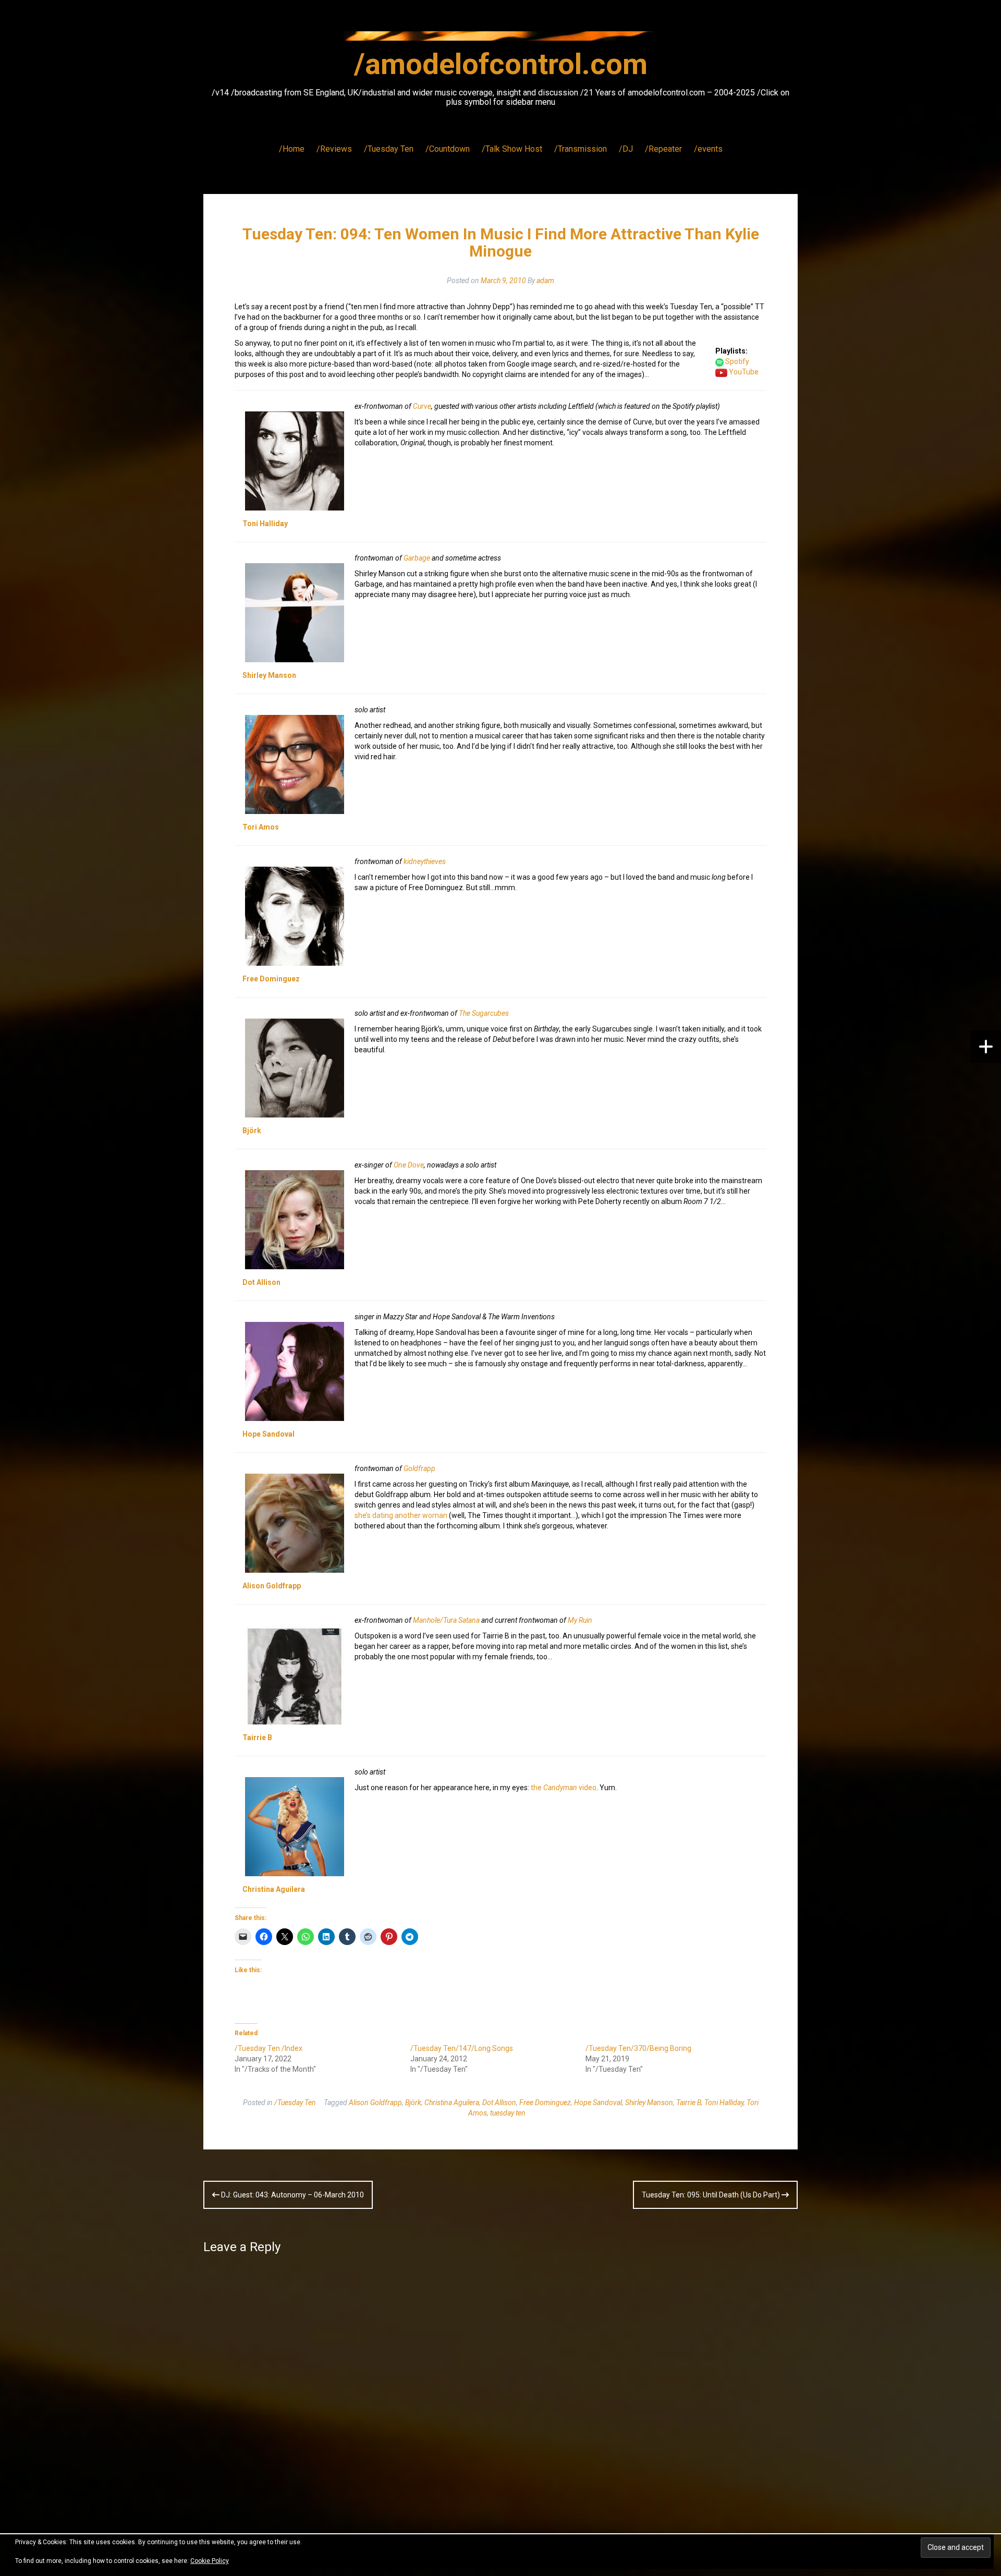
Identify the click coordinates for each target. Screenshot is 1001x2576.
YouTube (744, 372)
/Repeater (663, 149)
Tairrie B (257, 1737)
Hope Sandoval (268, 1434)
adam (545, 281)
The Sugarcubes (484, 1013)
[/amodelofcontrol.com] (500, 39)
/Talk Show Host (512, 149)
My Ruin (580, 1620)
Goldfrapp (419, 1468)
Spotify (737, 361)
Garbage (417, 558)
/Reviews (334, 149)
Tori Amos (261, 827)
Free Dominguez (271, 979)
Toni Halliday (265, 524)
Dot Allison (261, 1282)
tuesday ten (508, 2113)
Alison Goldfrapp (272, 1586)
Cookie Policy (210, 2561)
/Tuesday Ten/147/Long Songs (462, 2048)
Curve (422, 406)
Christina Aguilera (274, 1889)
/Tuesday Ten (389, 149)
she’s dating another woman (401, 1515)
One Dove (409, 1165)
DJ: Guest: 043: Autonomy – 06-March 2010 (292, 2195)
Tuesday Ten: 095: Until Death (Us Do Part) (712, 2195)
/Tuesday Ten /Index (268, 2048)
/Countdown (448, 149)
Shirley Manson (269, 675)
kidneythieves (425, 861)
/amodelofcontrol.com (501, 64)
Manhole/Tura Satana (446, 1620)
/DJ (626, 149)
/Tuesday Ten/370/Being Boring (638, 2048)
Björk (252, 1131)
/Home (292, 149)
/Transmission (581, 149)
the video (564, 1788)
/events (708, 149)
